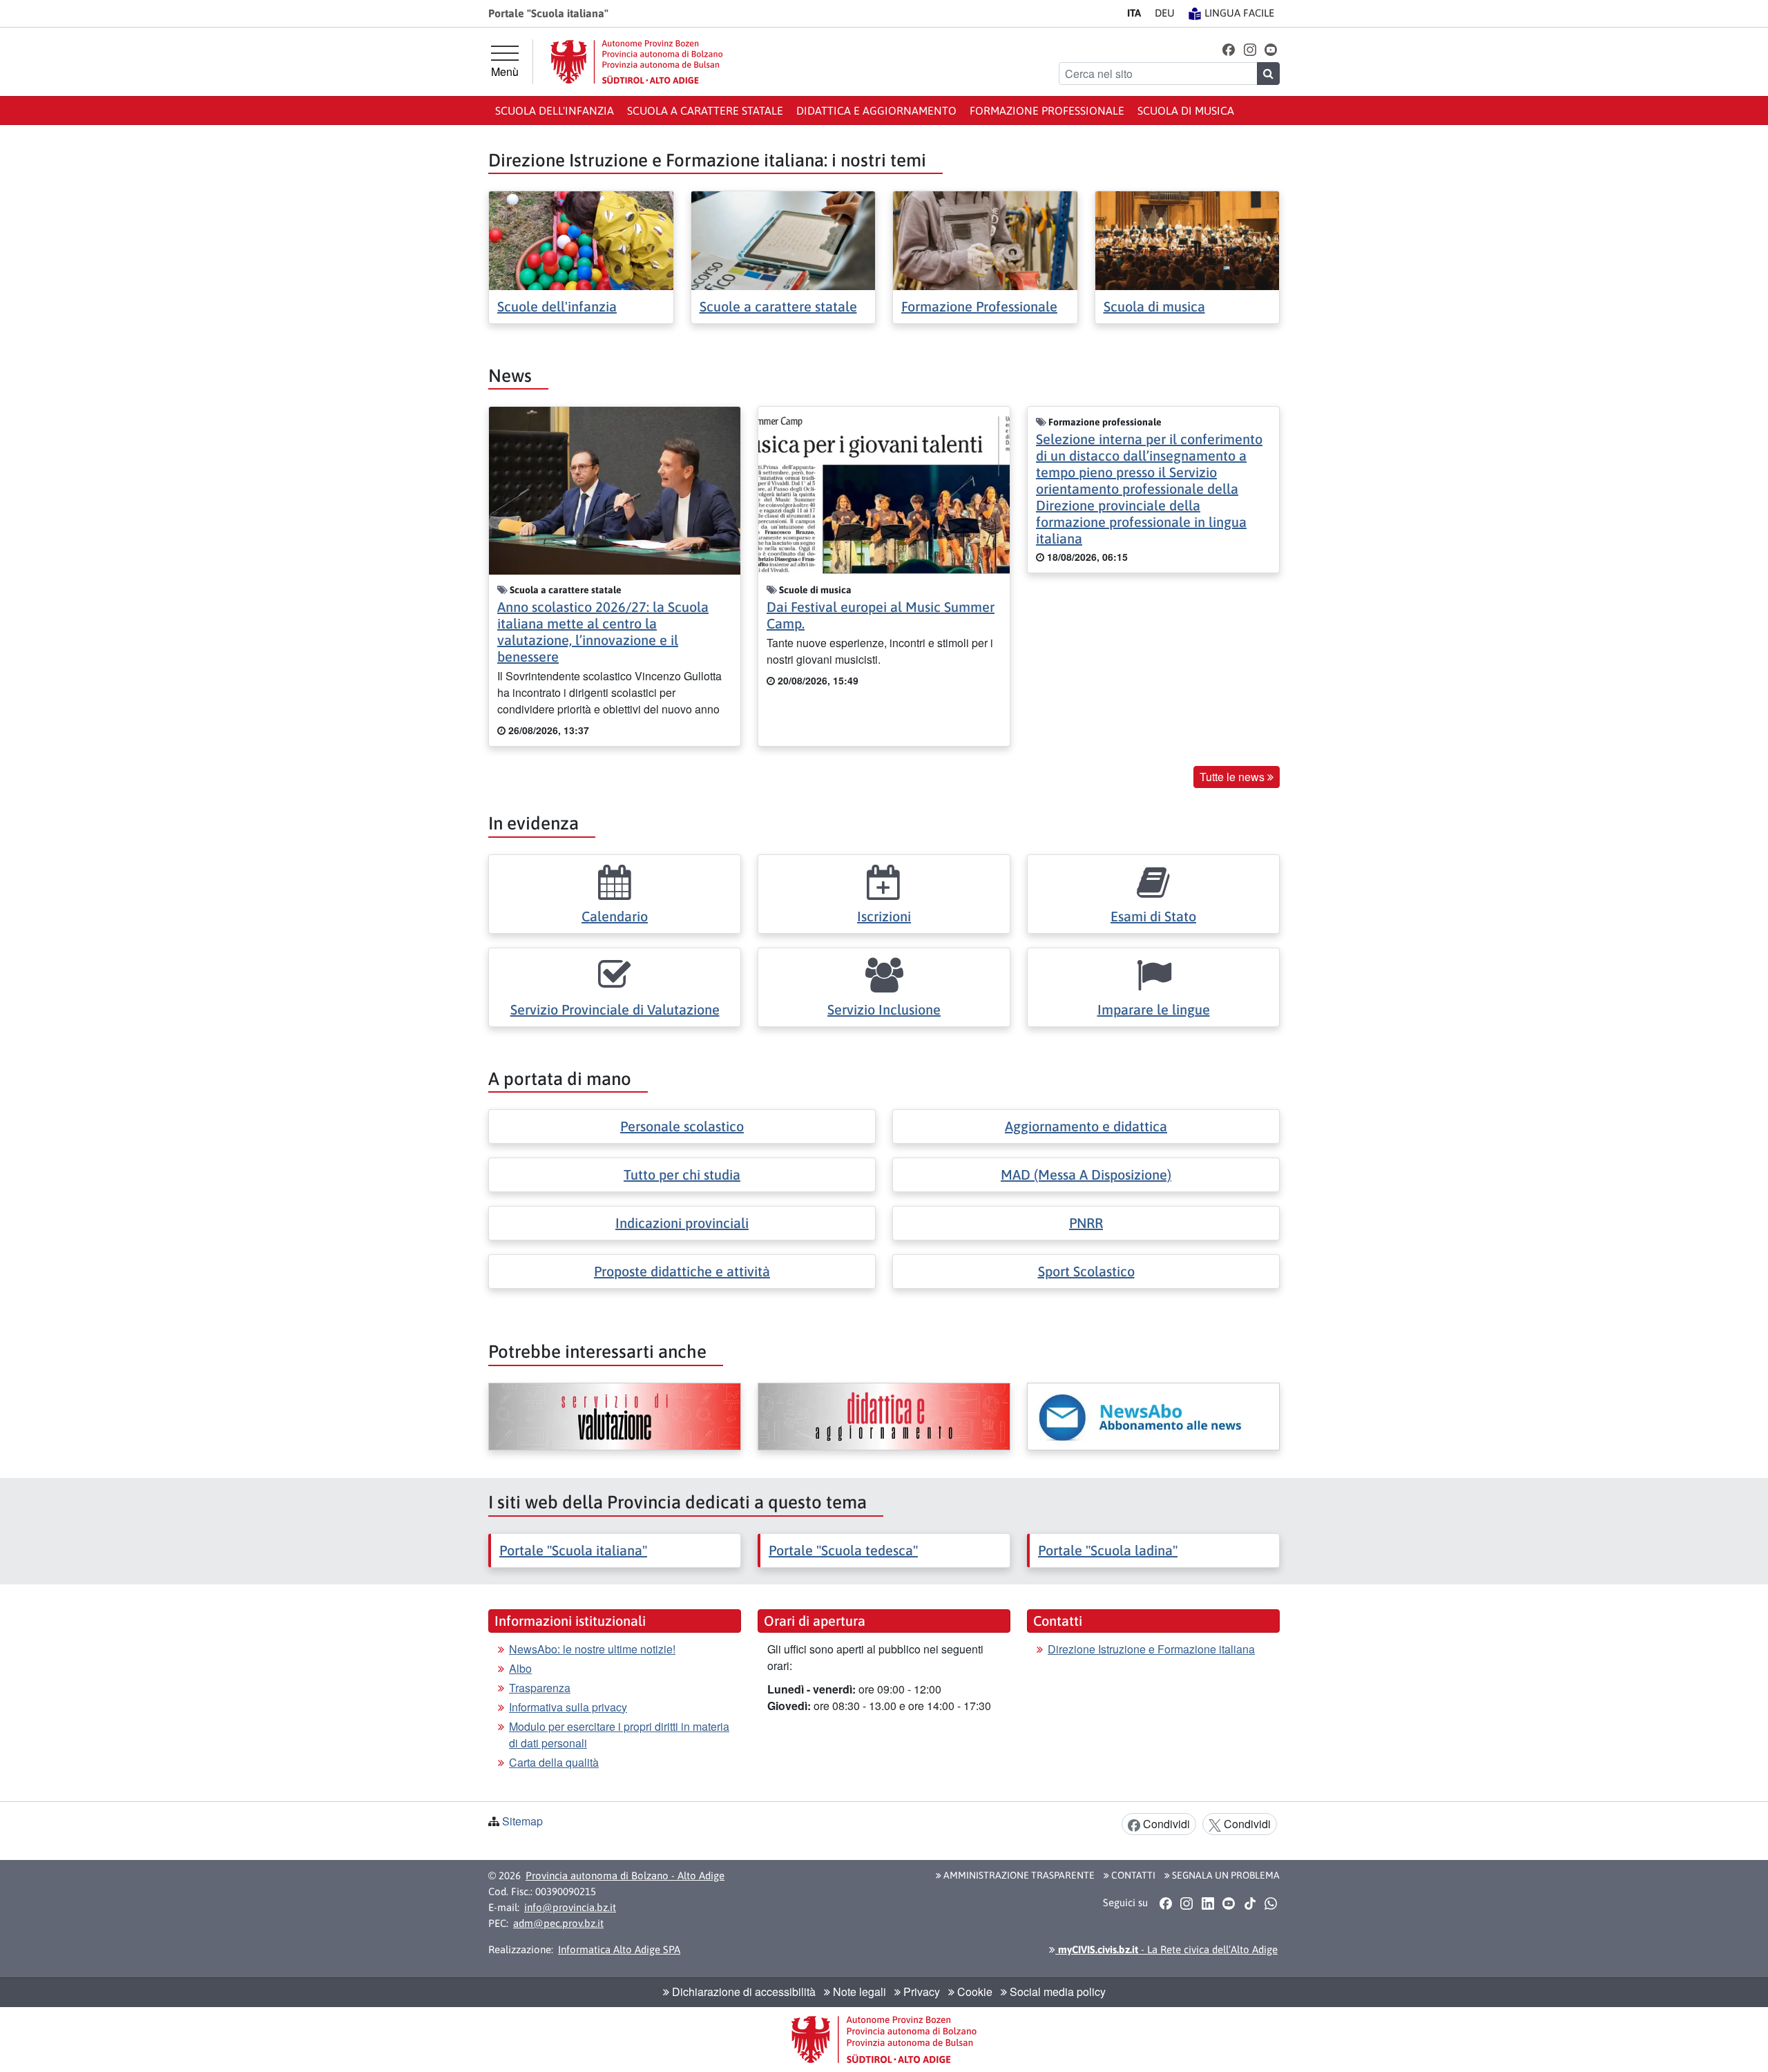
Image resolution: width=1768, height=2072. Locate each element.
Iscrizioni (884, 916)
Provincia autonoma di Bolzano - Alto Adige (625, 1876)
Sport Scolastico (1086, 1271)
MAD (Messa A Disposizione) (1086, 1174)
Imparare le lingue (1154, 1009)
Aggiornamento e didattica (1086, 1126)
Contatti (1132, 1875)
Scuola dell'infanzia (555, 111)
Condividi (1165, 1824)
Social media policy (1056, 1992)
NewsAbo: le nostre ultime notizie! (592, 1649)
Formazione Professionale (979, 306)
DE (1165, 13)
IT (1134, 13)
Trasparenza (540, 1688)
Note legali (858, 1992)
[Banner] (615, 1417)
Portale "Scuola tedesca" (843, 1550)
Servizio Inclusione (884, 1009)
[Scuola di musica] (1188, 239)
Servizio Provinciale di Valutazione (615, 1009)
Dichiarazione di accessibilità (742, 1992)
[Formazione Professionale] (985, 239)
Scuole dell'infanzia (557, 306)
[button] (1229, 49)
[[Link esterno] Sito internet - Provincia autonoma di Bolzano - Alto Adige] (637, 62)
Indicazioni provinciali (682, 1223)
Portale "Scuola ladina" (1108, 1550)
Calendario (615, 916)
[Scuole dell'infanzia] (581, 239)
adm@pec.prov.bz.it (558, 1923)
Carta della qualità (554, 1762)
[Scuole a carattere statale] (784, 239)
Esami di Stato (1153, 916)
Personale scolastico (682, 1126)
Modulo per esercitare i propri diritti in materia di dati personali (619, 1735)
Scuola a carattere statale (705, 111)
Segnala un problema (1225, 1875)
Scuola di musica (1186, 111)
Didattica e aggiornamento (876, 111)
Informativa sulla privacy (568, 1707)
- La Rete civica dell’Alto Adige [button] (1166, 1949)
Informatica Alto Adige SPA (619, 1949)
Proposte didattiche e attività (682, 1271)
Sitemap (522, 1821)
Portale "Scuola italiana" (573, 1550)
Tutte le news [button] (1233, 777)
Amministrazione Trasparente (1018, 1875)
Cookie (973, 1992)
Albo (520, 1668)
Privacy (920, 1992)
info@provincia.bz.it (570, 1907)
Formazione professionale (1047, 111)
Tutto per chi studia (682, 1174)
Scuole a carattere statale (778, 306)
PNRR (1086, 1223)
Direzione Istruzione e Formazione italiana (1151, 1649)
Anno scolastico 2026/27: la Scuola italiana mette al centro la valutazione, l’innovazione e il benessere (603, 632)
